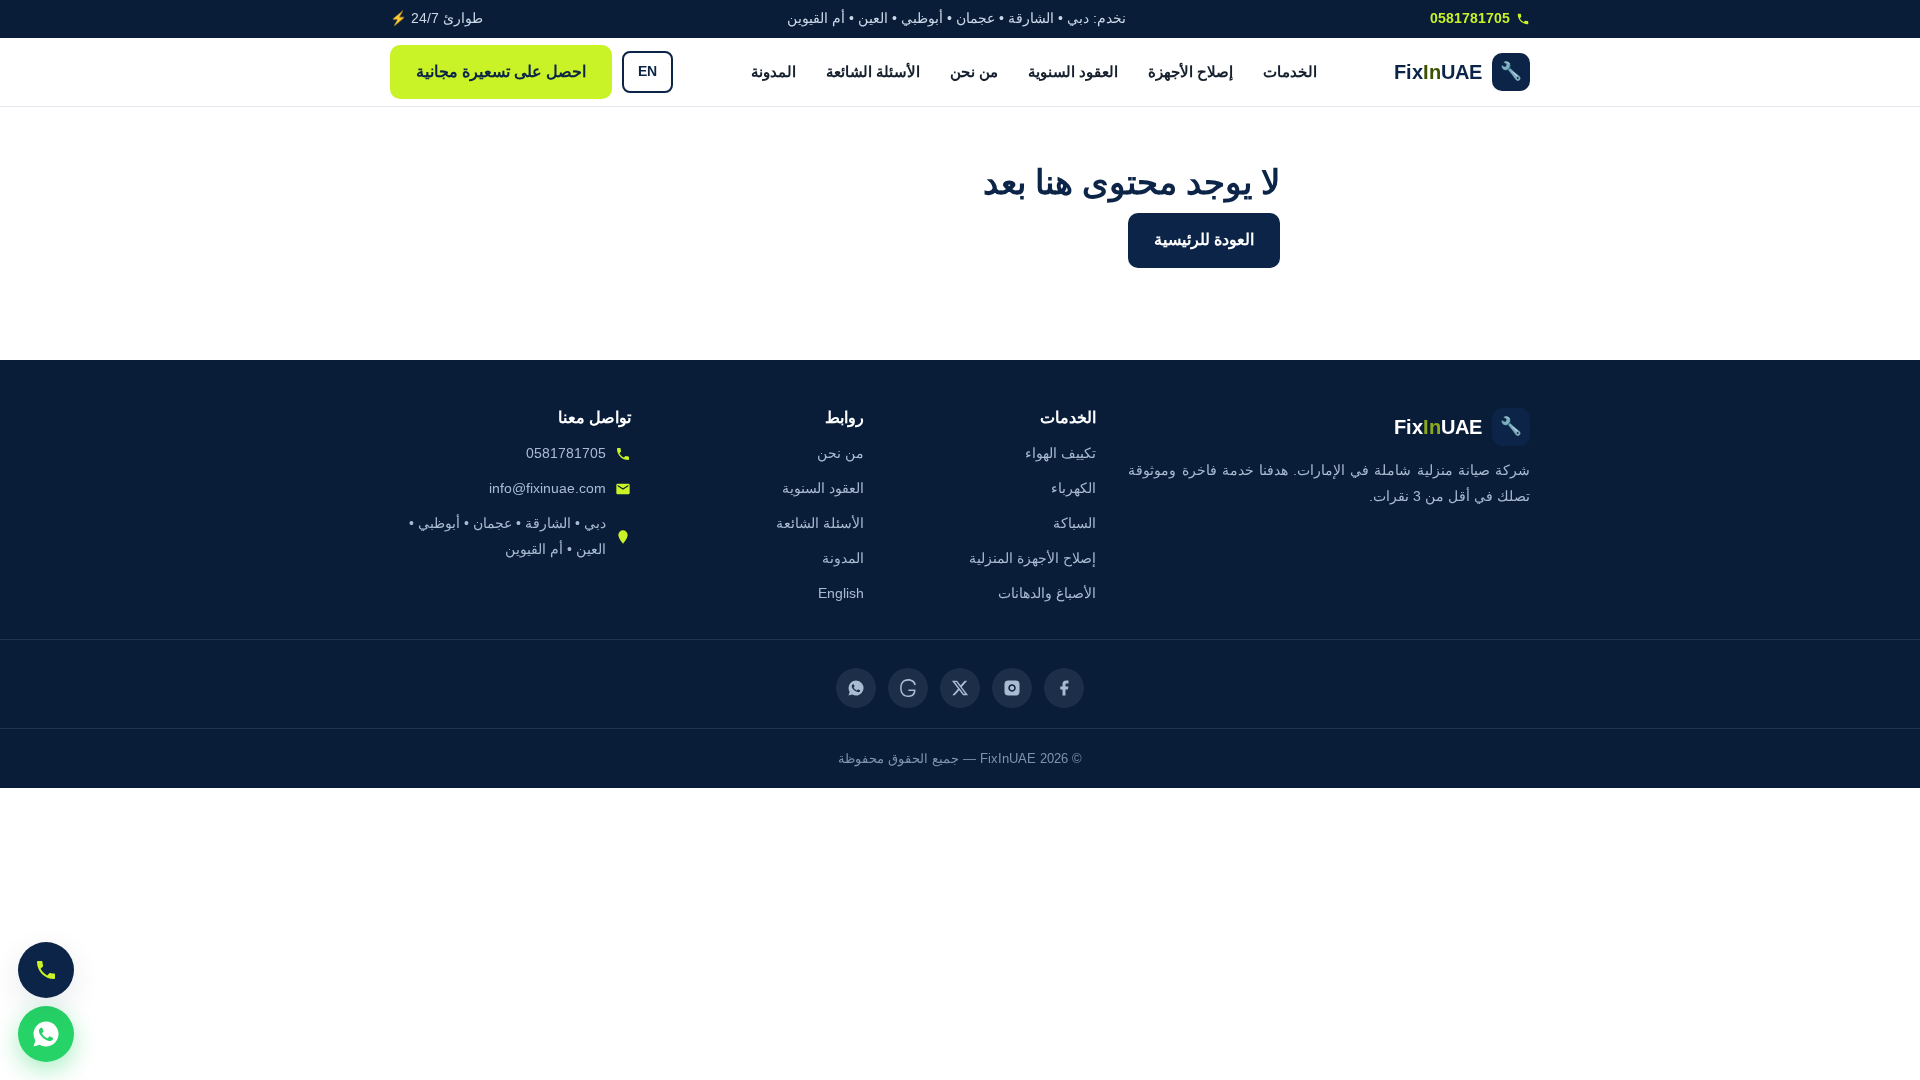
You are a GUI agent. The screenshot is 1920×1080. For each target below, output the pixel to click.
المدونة (773, 71)
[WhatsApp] (856, 688)
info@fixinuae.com (547, 488)
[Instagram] (1012, 688)
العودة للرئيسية (1204, 239)
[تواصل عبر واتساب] (46, 1034)
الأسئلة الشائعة (873, 71)
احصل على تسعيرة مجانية (501, 71)
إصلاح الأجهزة (1190, 71)
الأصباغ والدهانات (1047, 593)
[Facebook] (1064, 688)
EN (647, 71)
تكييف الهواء (1060, 453)
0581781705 (1470, 18)
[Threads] (908, 688)
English (841, 593)
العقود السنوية (1073, 71)
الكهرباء (1073, 488)
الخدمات (1290, 71)
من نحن (974, 71)
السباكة (1074, 523)
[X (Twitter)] (960, 688)
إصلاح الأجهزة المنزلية (1032, 558)
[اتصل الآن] (46, 970)
